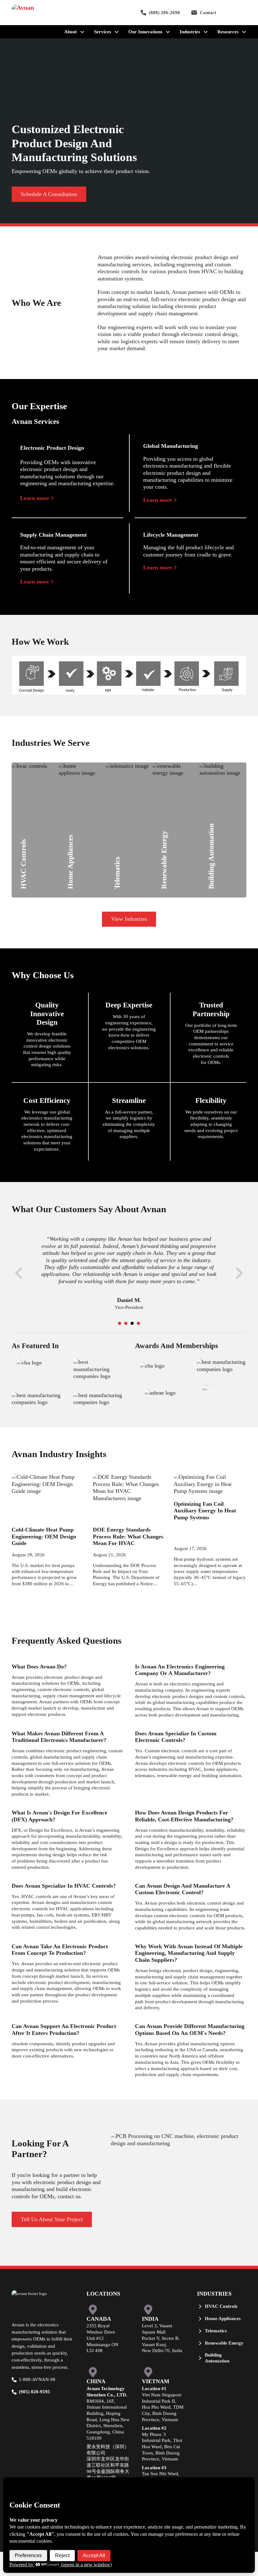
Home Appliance (93, 857)
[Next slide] (238, 1273)
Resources (228, 32)
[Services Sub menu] (117, 32)
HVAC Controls (45, 851)
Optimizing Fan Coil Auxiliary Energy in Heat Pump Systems (205, 1511)
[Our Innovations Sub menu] (168, 32)
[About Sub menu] (82, 32)
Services (103, 32)
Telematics (130, 851)
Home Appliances (223, 2318)
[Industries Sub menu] (206, 32)
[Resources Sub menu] (244, 32)
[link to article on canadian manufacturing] (29, 1362)
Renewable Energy (190, 865)
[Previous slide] (20, 1273)
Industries (190, 32)
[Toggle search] (237, 13)
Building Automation (217, 2358)
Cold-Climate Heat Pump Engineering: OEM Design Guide (44, 1536)
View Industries (129, 919)
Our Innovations (145, 32)
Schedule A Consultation (49, 194)
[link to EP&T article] (98, 1369)
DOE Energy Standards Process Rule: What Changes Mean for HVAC (128, 1536)
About (70, 32)
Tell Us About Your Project (52, 2219)
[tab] (120, 1323)
